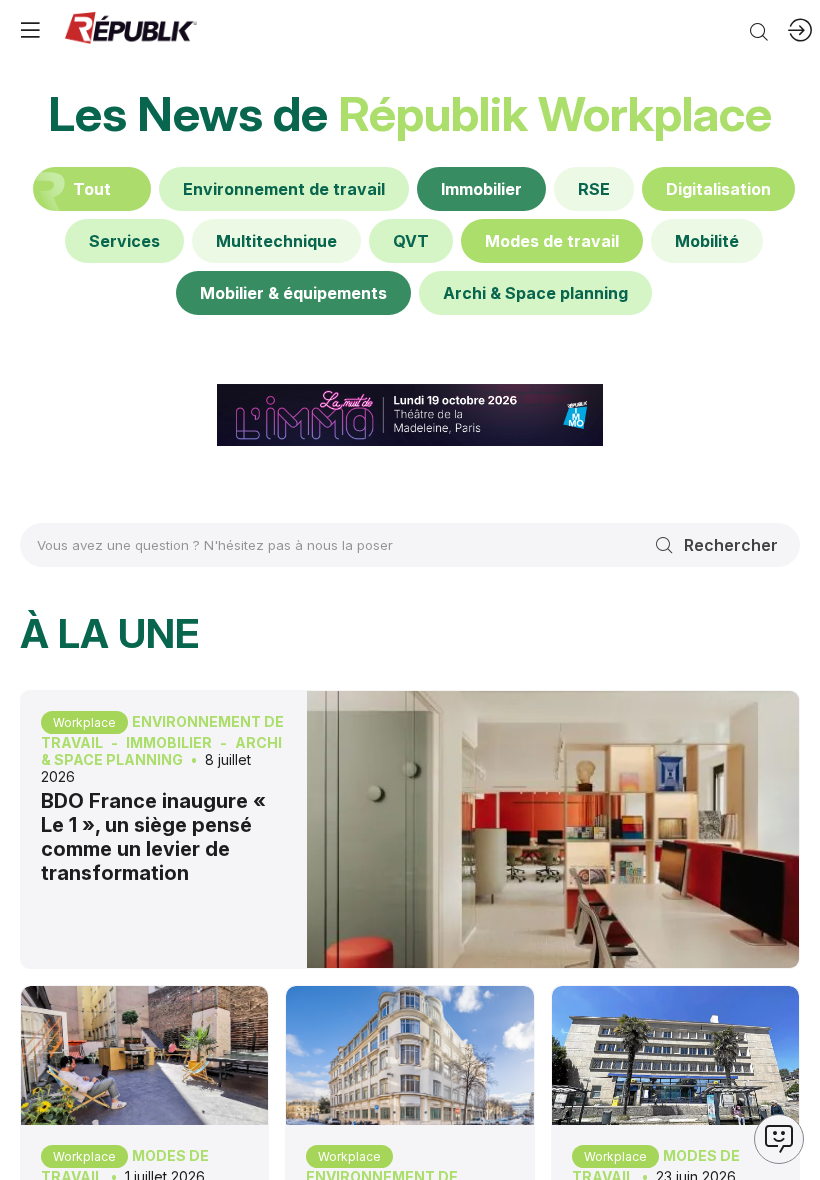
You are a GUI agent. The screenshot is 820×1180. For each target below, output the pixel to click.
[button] (30, 30)
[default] (284, 189)
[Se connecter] (800, 30)
